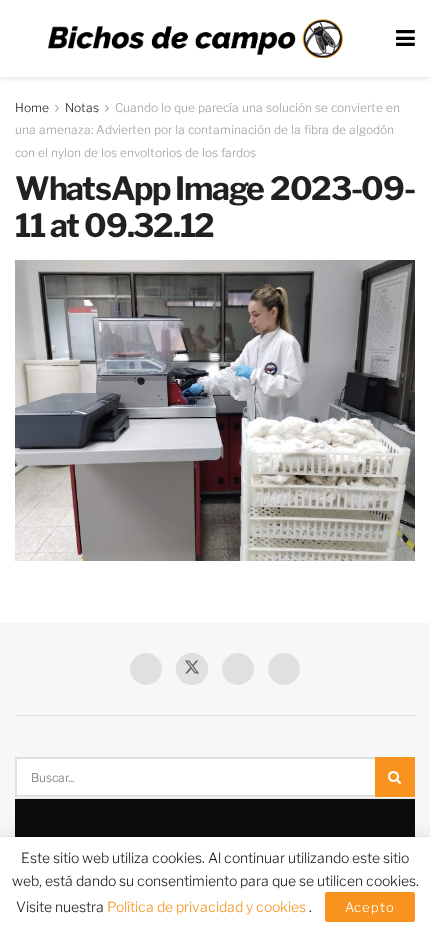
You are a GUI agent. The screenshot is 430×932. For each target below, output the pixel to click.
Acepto (370, 907)
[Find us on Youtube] (238, 669)
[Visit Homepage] (195, 39)
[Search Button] (395, 777)
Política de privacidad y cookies (208, 906)
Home (32, 107)
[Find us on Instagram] (284, 669)
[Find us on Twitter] (192, 669)
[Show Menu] (405, 38)
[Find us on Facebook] (146, 669)
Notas (82, 107)
